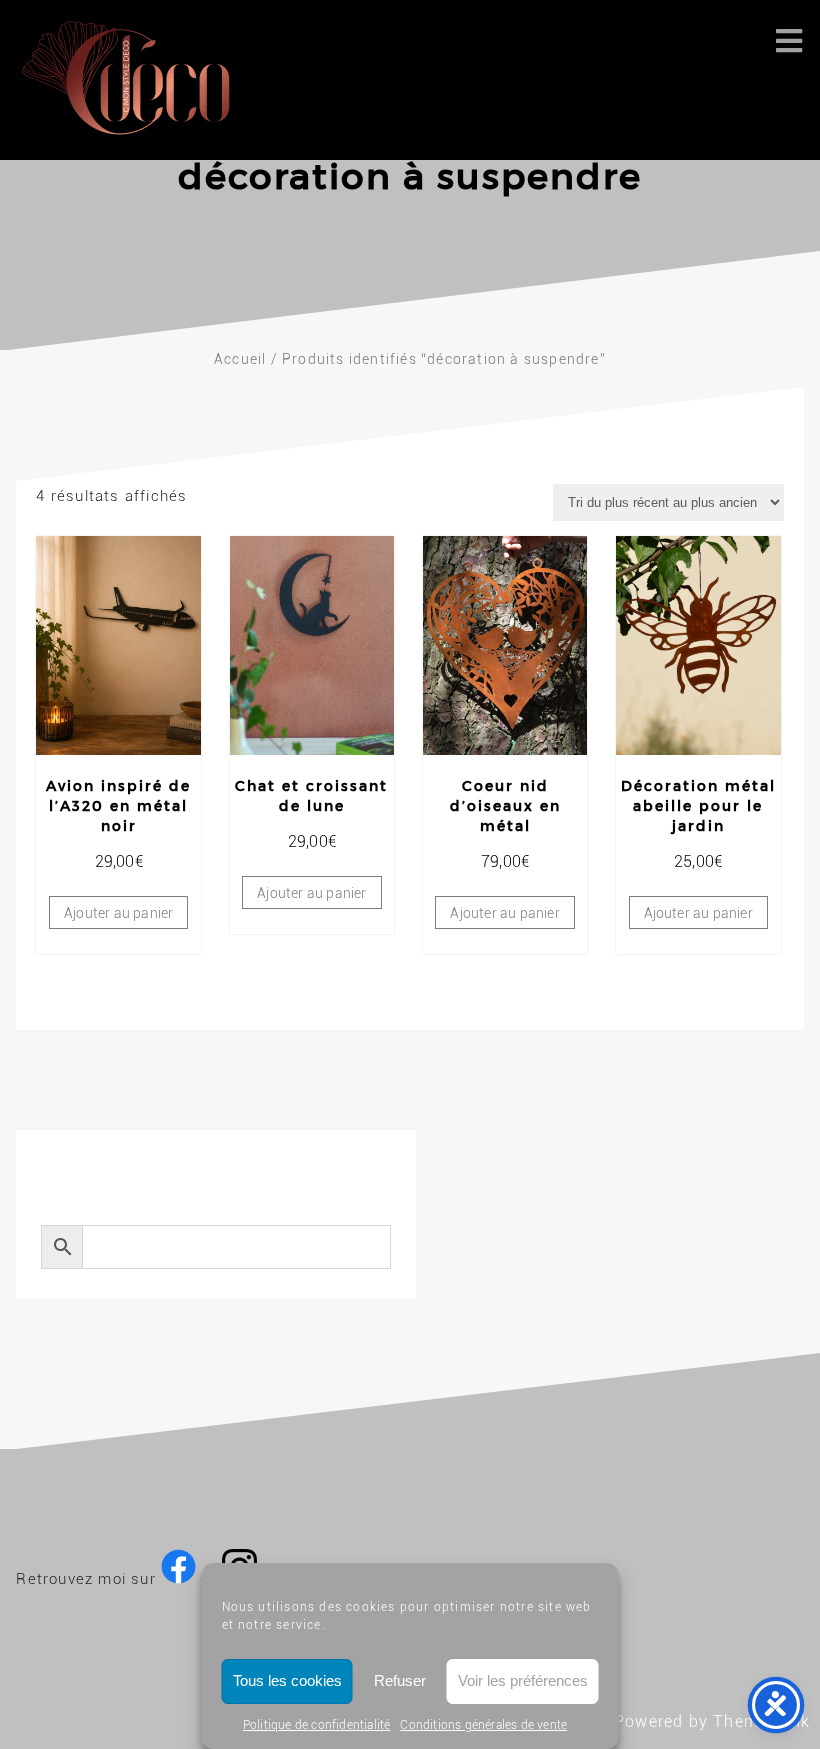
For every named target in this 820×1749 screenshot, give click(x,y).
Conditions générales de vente (483, 1725)
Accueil (240, 359)
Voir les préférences (523, 1680)
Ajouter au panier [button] (118, 913)
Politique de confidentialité (317, 1725)
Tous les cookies (287, 1680)
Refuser (400, 1680)
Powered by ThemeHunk (712, 1721)
